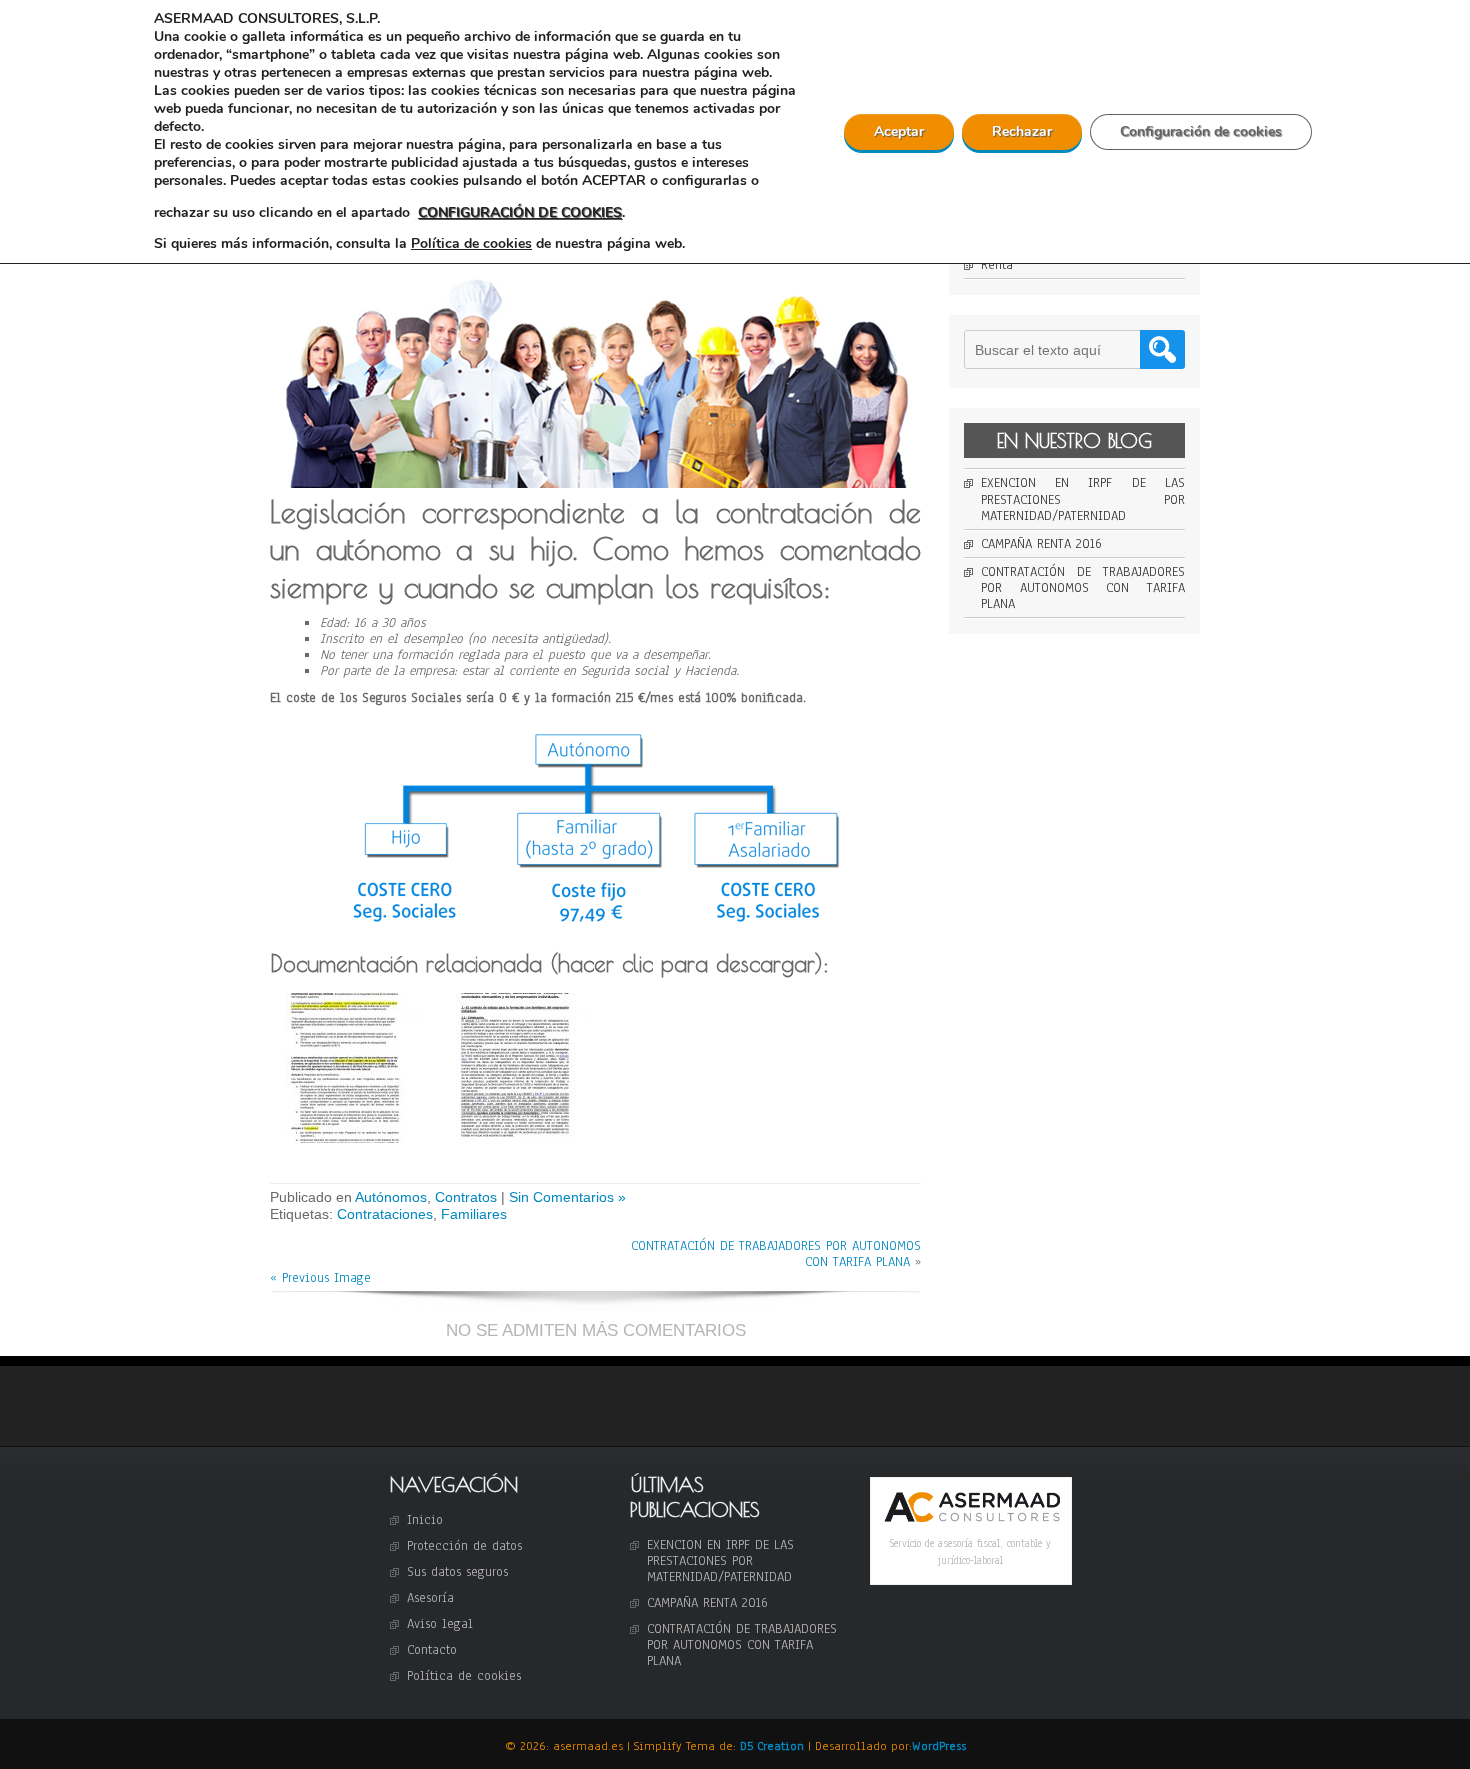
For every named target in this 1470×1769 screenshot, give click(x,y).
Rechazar (1022, 131)
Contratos (466, 1197)
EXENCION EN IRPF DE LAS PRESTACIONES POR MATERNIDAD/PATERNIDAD (1083, 499)
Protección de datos (464, 1546)
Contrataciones (385, 1214)
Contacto (432, 1650)
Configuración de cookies (1201, 131)
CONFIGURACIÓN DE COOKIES (520, 212)
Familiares (474, 1214)
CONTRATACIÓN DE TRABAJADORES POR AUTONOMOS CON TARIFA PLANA (776, 1254)
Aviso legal (440, 1624)
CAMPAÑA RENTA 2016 (1041, 544)
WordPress (939, 1746)
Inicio (425, 1520)
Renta (997, 265)
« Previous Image (320, 1278)
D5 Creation (772, 1746)
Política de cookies (464, 1676)
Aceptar (899, 131)
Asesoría (430, 1598)
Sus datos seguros (457, 1572)
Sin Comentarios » (567, 1197)
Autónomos (391, 1197)
